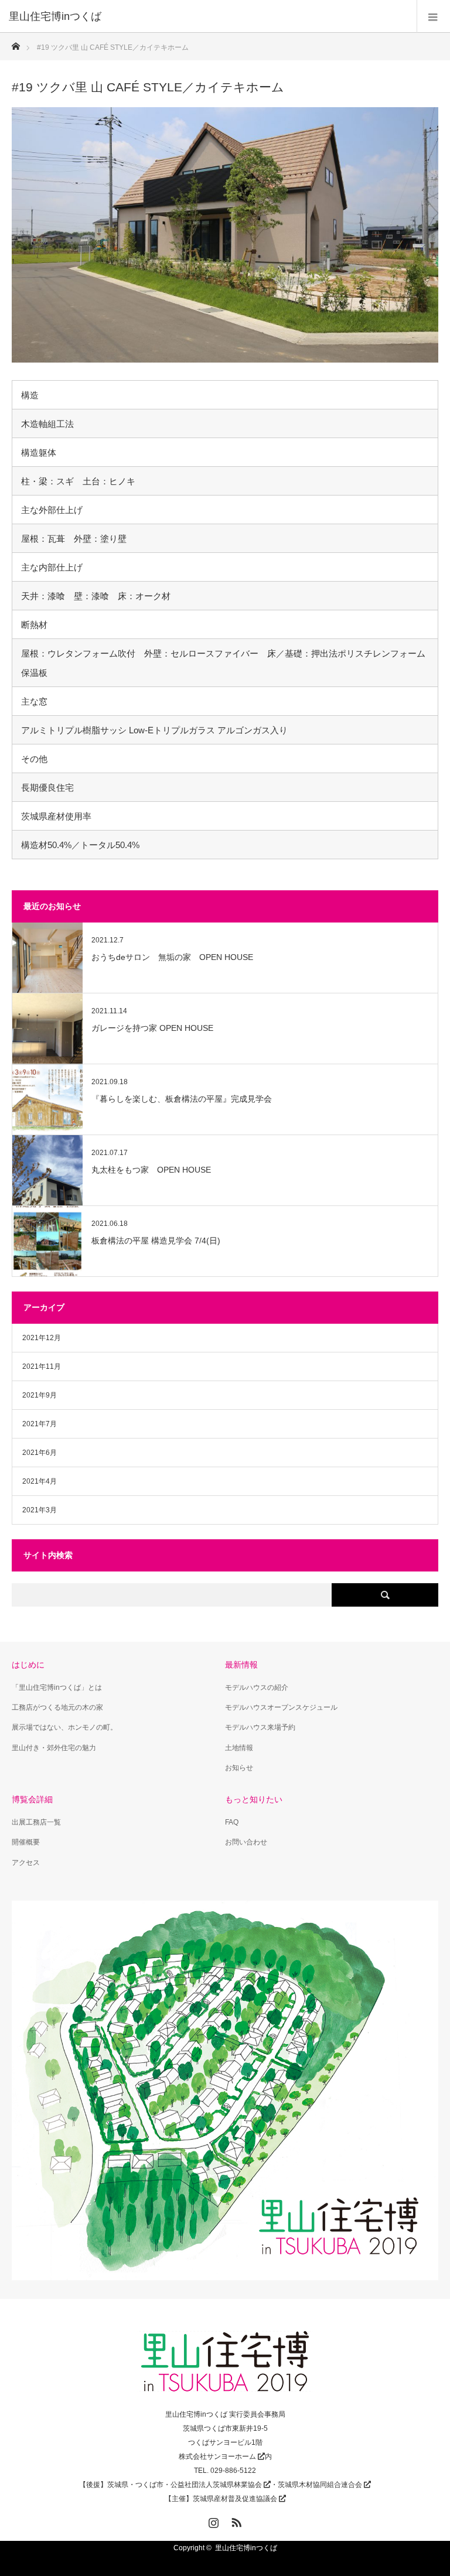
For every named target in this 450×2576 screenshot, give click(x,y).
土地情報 (239, 1748)
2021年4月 (40, 1481)
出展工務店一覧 (36, 1822)
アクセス (26, 1863)
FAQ (232, 1822)
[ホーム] (16, 43)
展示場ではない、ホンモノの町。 (64, 1727)
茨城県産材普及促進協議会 (235, 2499)
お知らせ (239, 1768)
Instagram (212, 2520)
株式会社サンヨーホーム (217, 2457)
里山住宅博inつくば (246, 2548)
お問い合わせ (246, 1842)
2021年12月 (42, 1338)
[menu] (433, 16)
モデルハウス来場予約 (260, 1727)
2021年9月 (40, 1395)
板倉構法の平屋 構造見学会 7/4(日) (156, 1241)
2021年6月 (40, 1453)
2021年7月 (40, 1424)
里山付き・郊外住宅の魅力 (54, 1748)
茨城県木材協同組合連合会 (320, 2485)
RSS (235, 2520)
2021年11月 (42, 1366)
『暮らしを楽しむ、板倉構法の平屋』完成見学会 (182, 1099)
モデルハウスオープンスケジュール (281, 1707)
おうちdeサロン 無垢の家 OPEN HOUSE (172, 957)
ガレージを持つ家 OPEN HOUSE (152, 1028)
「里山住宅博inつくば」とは (57, 1687)
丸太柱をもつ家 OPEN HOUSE (151, 1170)
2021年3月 (40, 1510)
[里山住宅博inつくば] (207, 16)
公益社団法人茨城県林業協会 (216, 2485)
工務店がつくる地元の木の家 (57, 1707)
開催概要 (26, 1842)
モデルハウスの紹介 (257, 1687)
